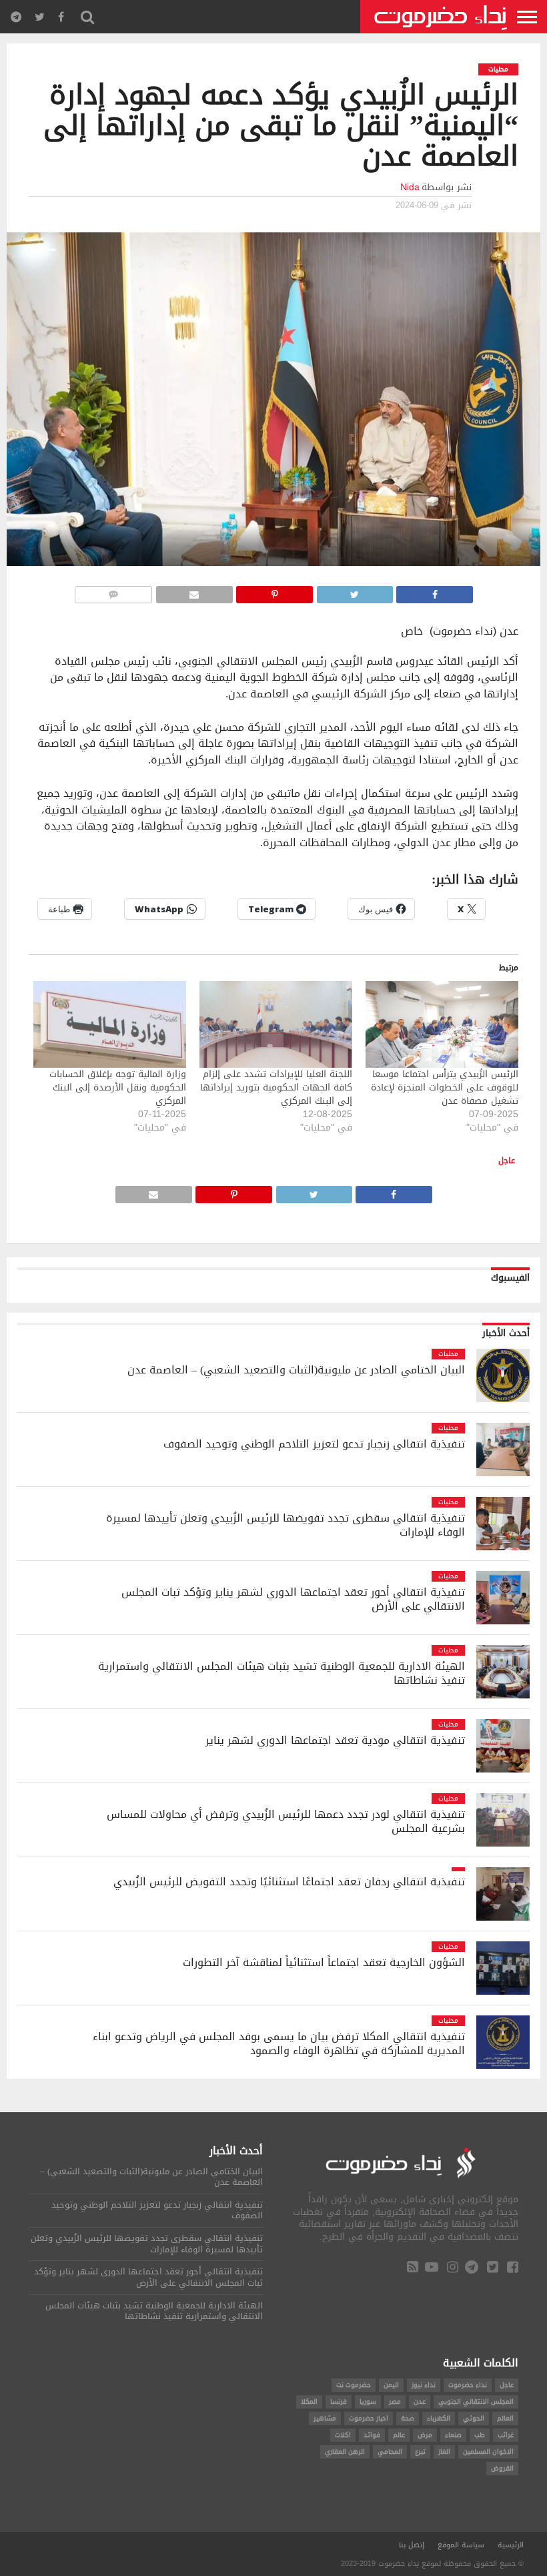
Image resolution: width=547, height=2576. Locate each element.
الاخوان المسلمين (488, 2452)
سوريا (368, 2401)
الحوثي (474, 2418)
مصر (395, 2401)
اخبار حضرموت (369, 2418)
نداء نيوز (424, 2385)
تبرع (420, 2452)
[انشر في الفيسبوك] (435, 591)
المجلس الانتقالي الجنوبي (476, 2401)
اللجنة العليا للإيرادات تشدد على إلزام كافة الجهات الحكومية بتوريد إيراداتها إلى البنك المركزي (276, 1087)
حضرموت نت (354, 2385)
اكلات (343, 2435)
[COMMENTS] (113, 591)
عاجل (507, 1161)
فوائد (372, 2435)
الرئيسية (511, 2545)
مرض (425, 2435)
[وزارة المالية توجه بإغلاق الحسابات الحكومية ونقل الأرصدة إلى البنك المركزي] (110, 1025)
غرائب (506, 2435)
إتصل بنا (412, 2545)
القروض (502, 2468)
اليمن (391, 2385)
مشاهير (325, 2418)
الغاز (444, 2452)
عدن (420, 2401)
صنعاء (453, 2435)
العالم (505, 2418)
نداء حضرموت (468, 2385)
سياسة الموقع (461, 2545)
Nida (410, 187)
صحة (408, 2418)
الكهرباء (439, 2418)
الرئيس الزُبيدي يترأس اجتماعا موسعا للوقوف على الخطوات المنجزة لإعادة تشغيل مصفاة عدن (445, 1087)
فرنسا (339, 2401)
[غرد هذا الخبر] (355, 591)
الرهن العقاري (345, 2452)
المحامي (390, 2452)
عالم (399, 2435)
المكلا (309, 2401)
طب (480, 2435)
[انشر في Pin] (275, 591)
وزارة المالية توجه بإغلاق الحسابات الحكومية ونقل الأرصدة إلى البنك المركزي (118, 1087)
